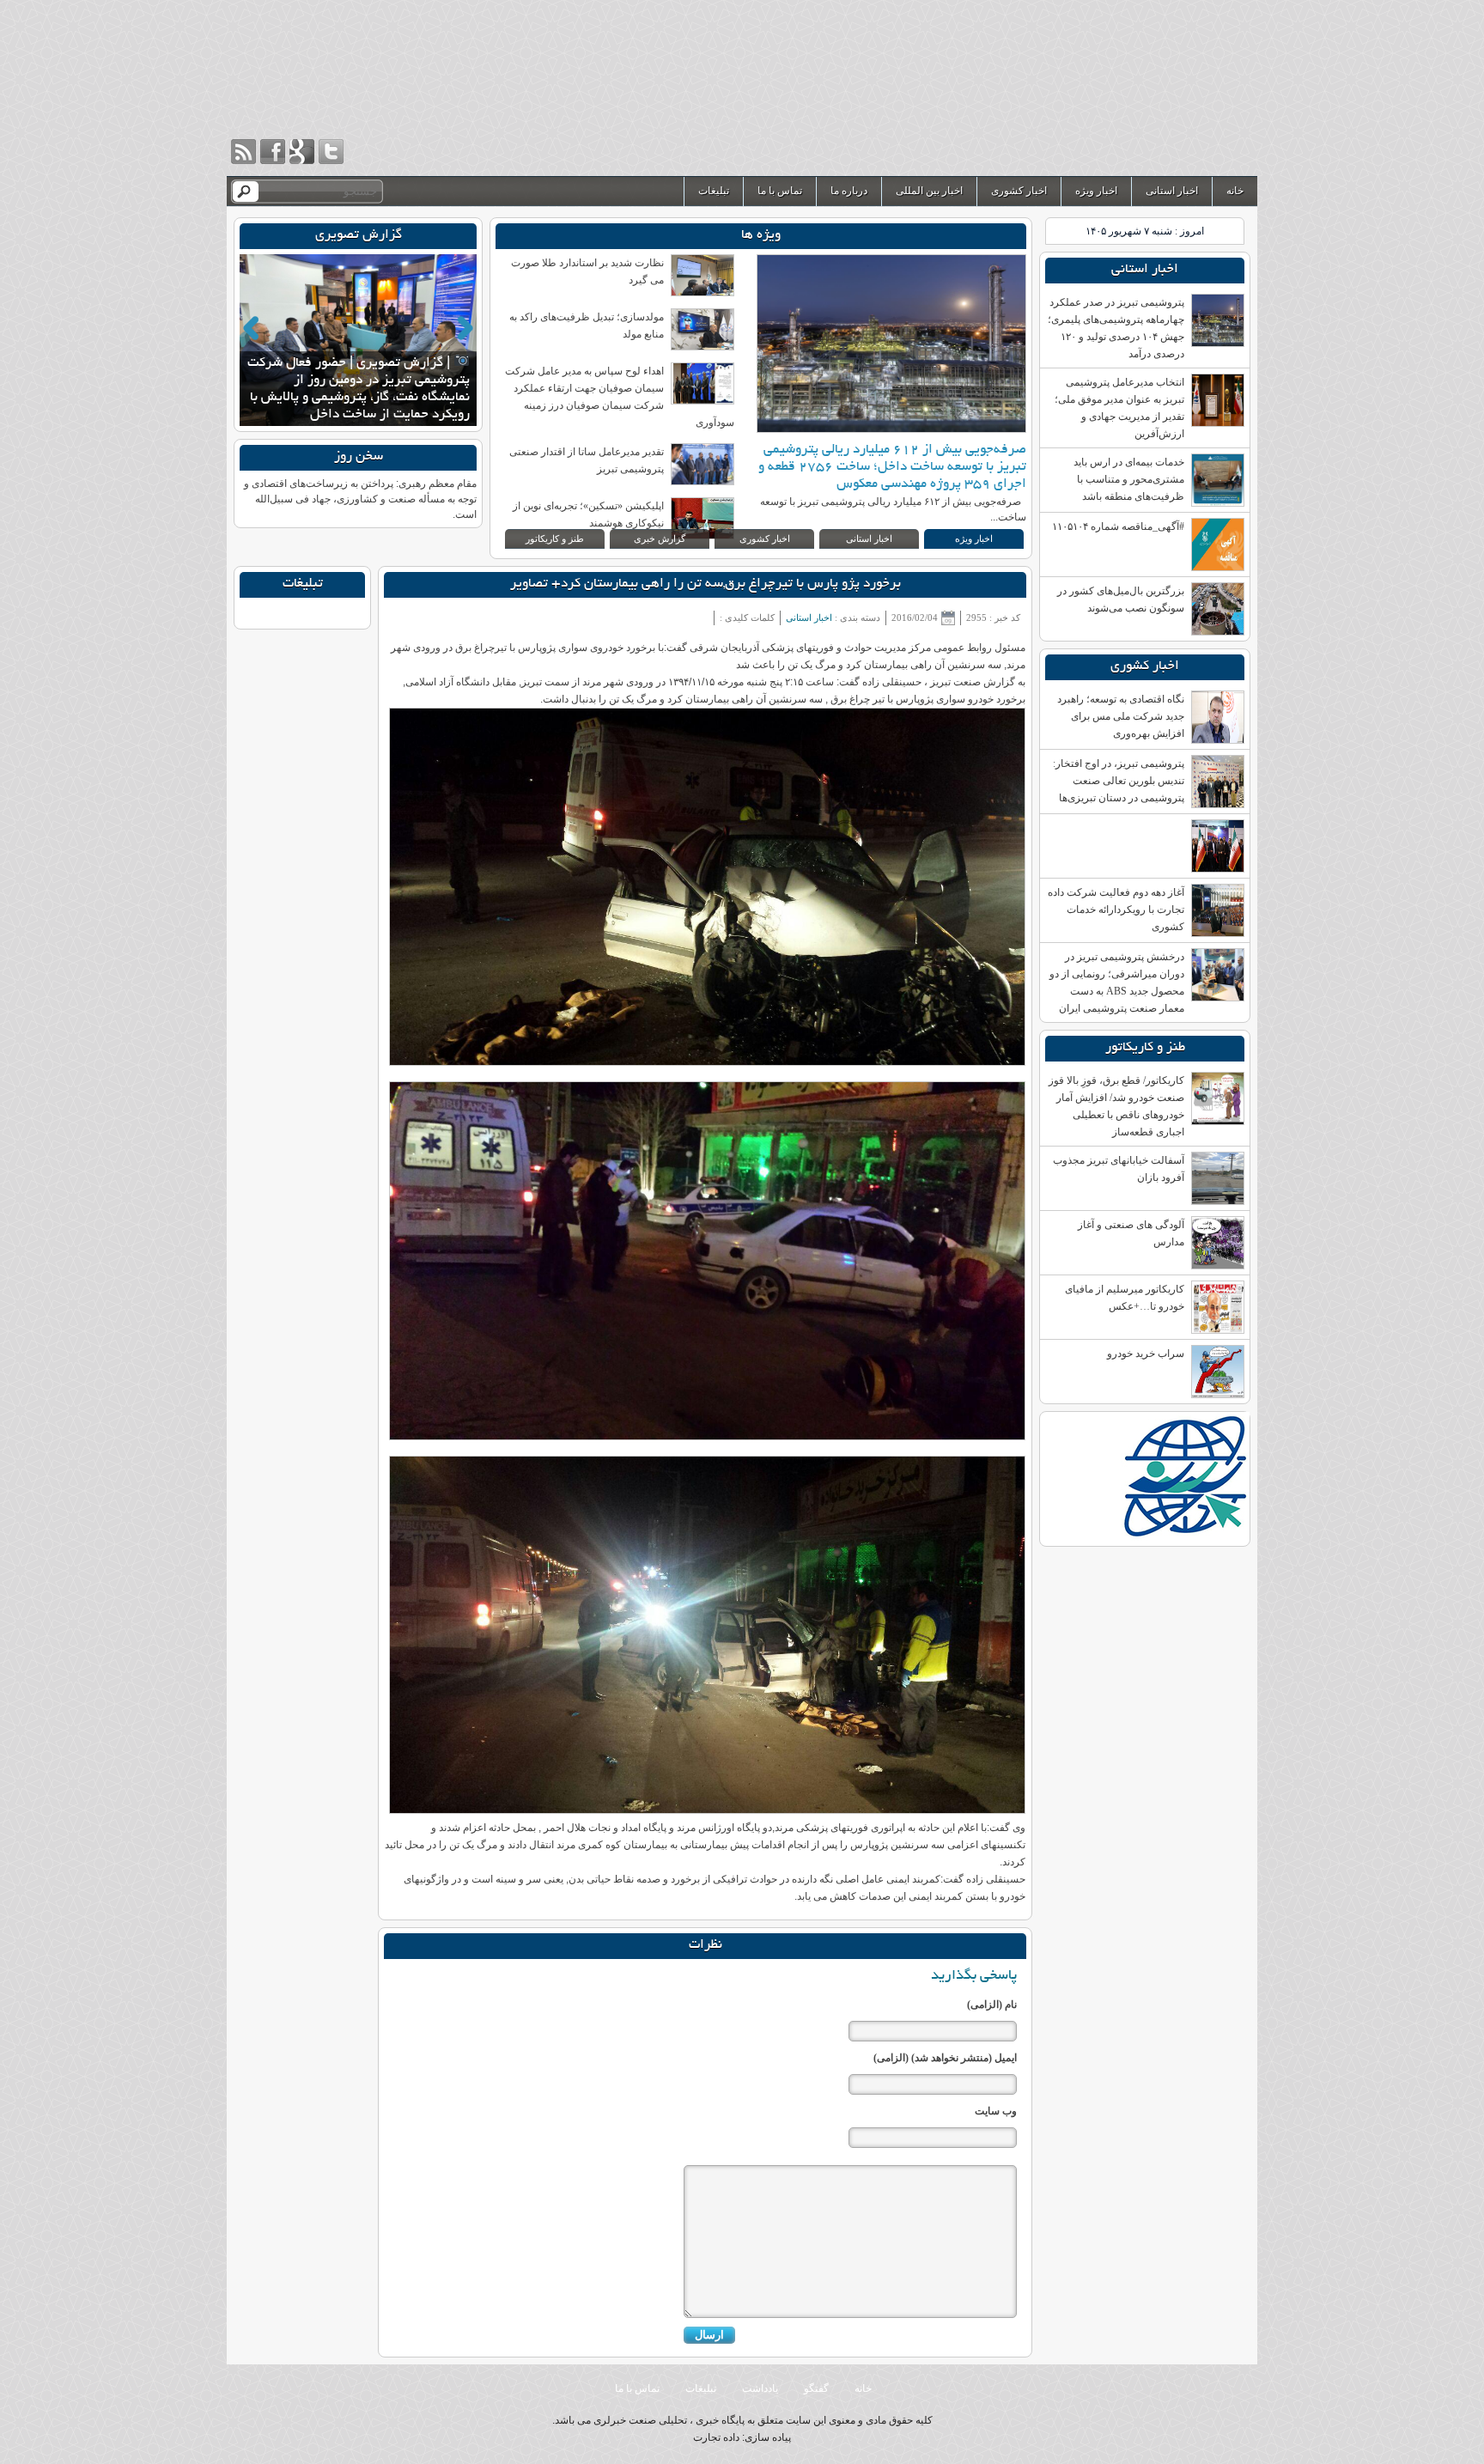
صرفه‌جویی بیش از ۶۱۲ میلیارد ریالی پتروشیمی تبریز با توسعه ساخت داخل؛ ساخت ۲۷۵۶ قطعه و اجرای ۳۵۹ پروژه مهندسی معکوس (892, 468)
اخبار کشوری (1019, 191)
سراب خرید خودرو (1146, 1354)
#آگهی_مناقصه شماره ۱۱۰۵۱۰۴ (1118, 526)
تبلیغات (714, 191)
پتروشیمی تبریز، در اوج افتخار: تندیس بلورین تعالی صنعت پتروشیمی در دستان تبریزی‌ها (1119, 781)
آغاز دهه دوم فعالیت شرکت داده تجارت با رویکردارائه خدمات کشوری (1116, 910)
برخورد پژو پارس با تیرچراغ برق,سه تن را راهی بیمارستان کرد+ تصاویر (706, 584)
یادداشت (760, 2388)
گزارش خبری (660, 538)
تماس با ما (780, 191)
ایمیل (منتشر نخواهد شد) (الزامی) (945, 2058)
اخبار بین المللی (929, 191)
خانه (1235, 191)
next (465, 328)
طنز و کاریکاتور (555, 538)
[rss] (243, 152)
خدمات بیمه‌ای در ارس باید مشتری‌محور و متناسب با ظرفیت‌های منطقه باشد (1129, 479)
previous (251, 328)
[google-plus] (302, 152)
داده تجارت (716, 2437)
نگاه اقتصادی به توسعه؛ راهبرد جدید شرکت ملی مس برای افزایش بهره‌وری (1121, 716)
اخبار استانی (1172, 191)
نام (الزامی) (992, 2005)
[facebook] (273, 152)
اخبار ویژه (1096, 191)
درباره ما (849, 191)
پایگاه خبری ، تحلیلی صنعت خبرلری (1082, 88)
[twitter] (331, 152)
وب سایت (996, 2111)
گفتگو (816, 2388)
